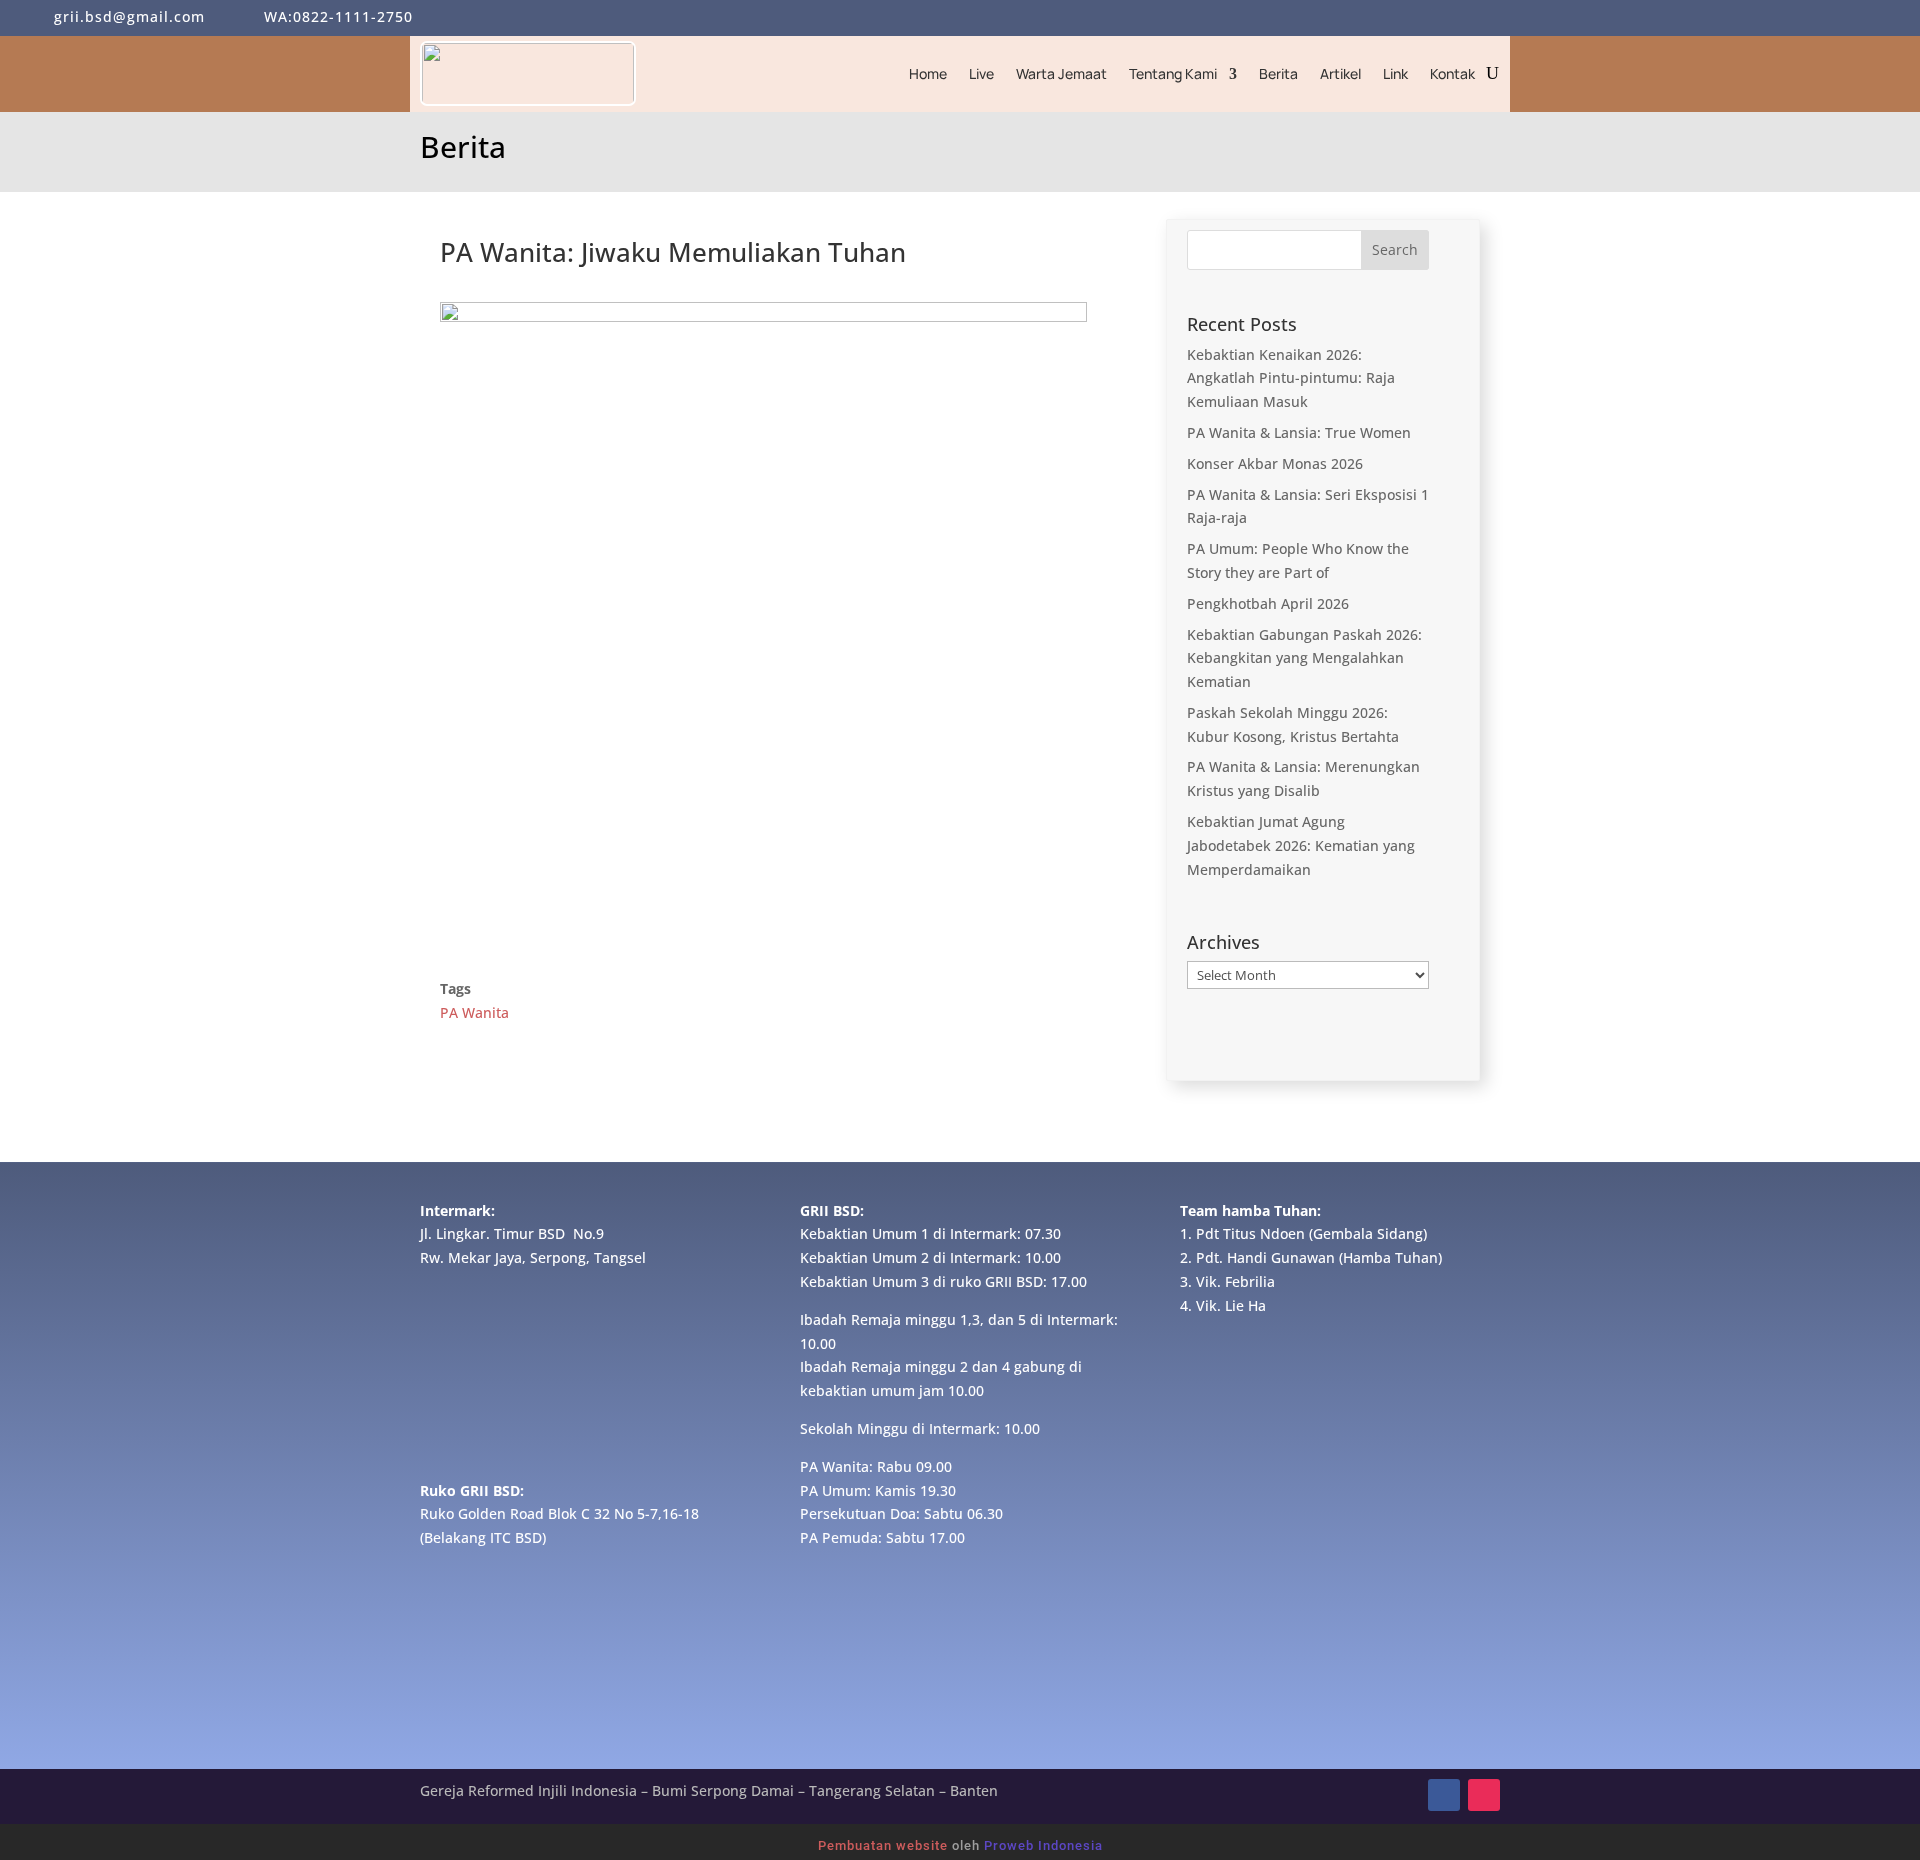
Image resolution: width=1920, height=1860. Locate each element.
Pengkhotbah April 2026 (1268, 603)
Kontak (1452, 73)
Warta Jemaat (1061, 73)
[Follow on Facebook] (1444, 1795)
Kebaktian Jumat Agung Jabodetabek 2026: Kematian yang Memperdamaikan (1301, 845)
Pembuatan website (883, 1845)
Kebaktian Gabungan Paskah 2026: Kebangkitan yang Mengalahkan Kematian (1304, 658)
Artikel (1340, 73)
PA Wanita (474, 1012)
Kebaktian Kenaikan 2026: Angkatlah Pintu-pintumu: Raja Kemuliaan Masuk (1291, 378)
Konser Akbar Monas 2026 (1275, 463)
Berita (1278, 73)
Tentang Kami (1173, 73)
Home (928, 73)
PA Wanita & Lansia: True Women (1299, 432)
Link (1395, 73)
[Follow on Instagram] (1484, 1795)
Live (981, 73)
